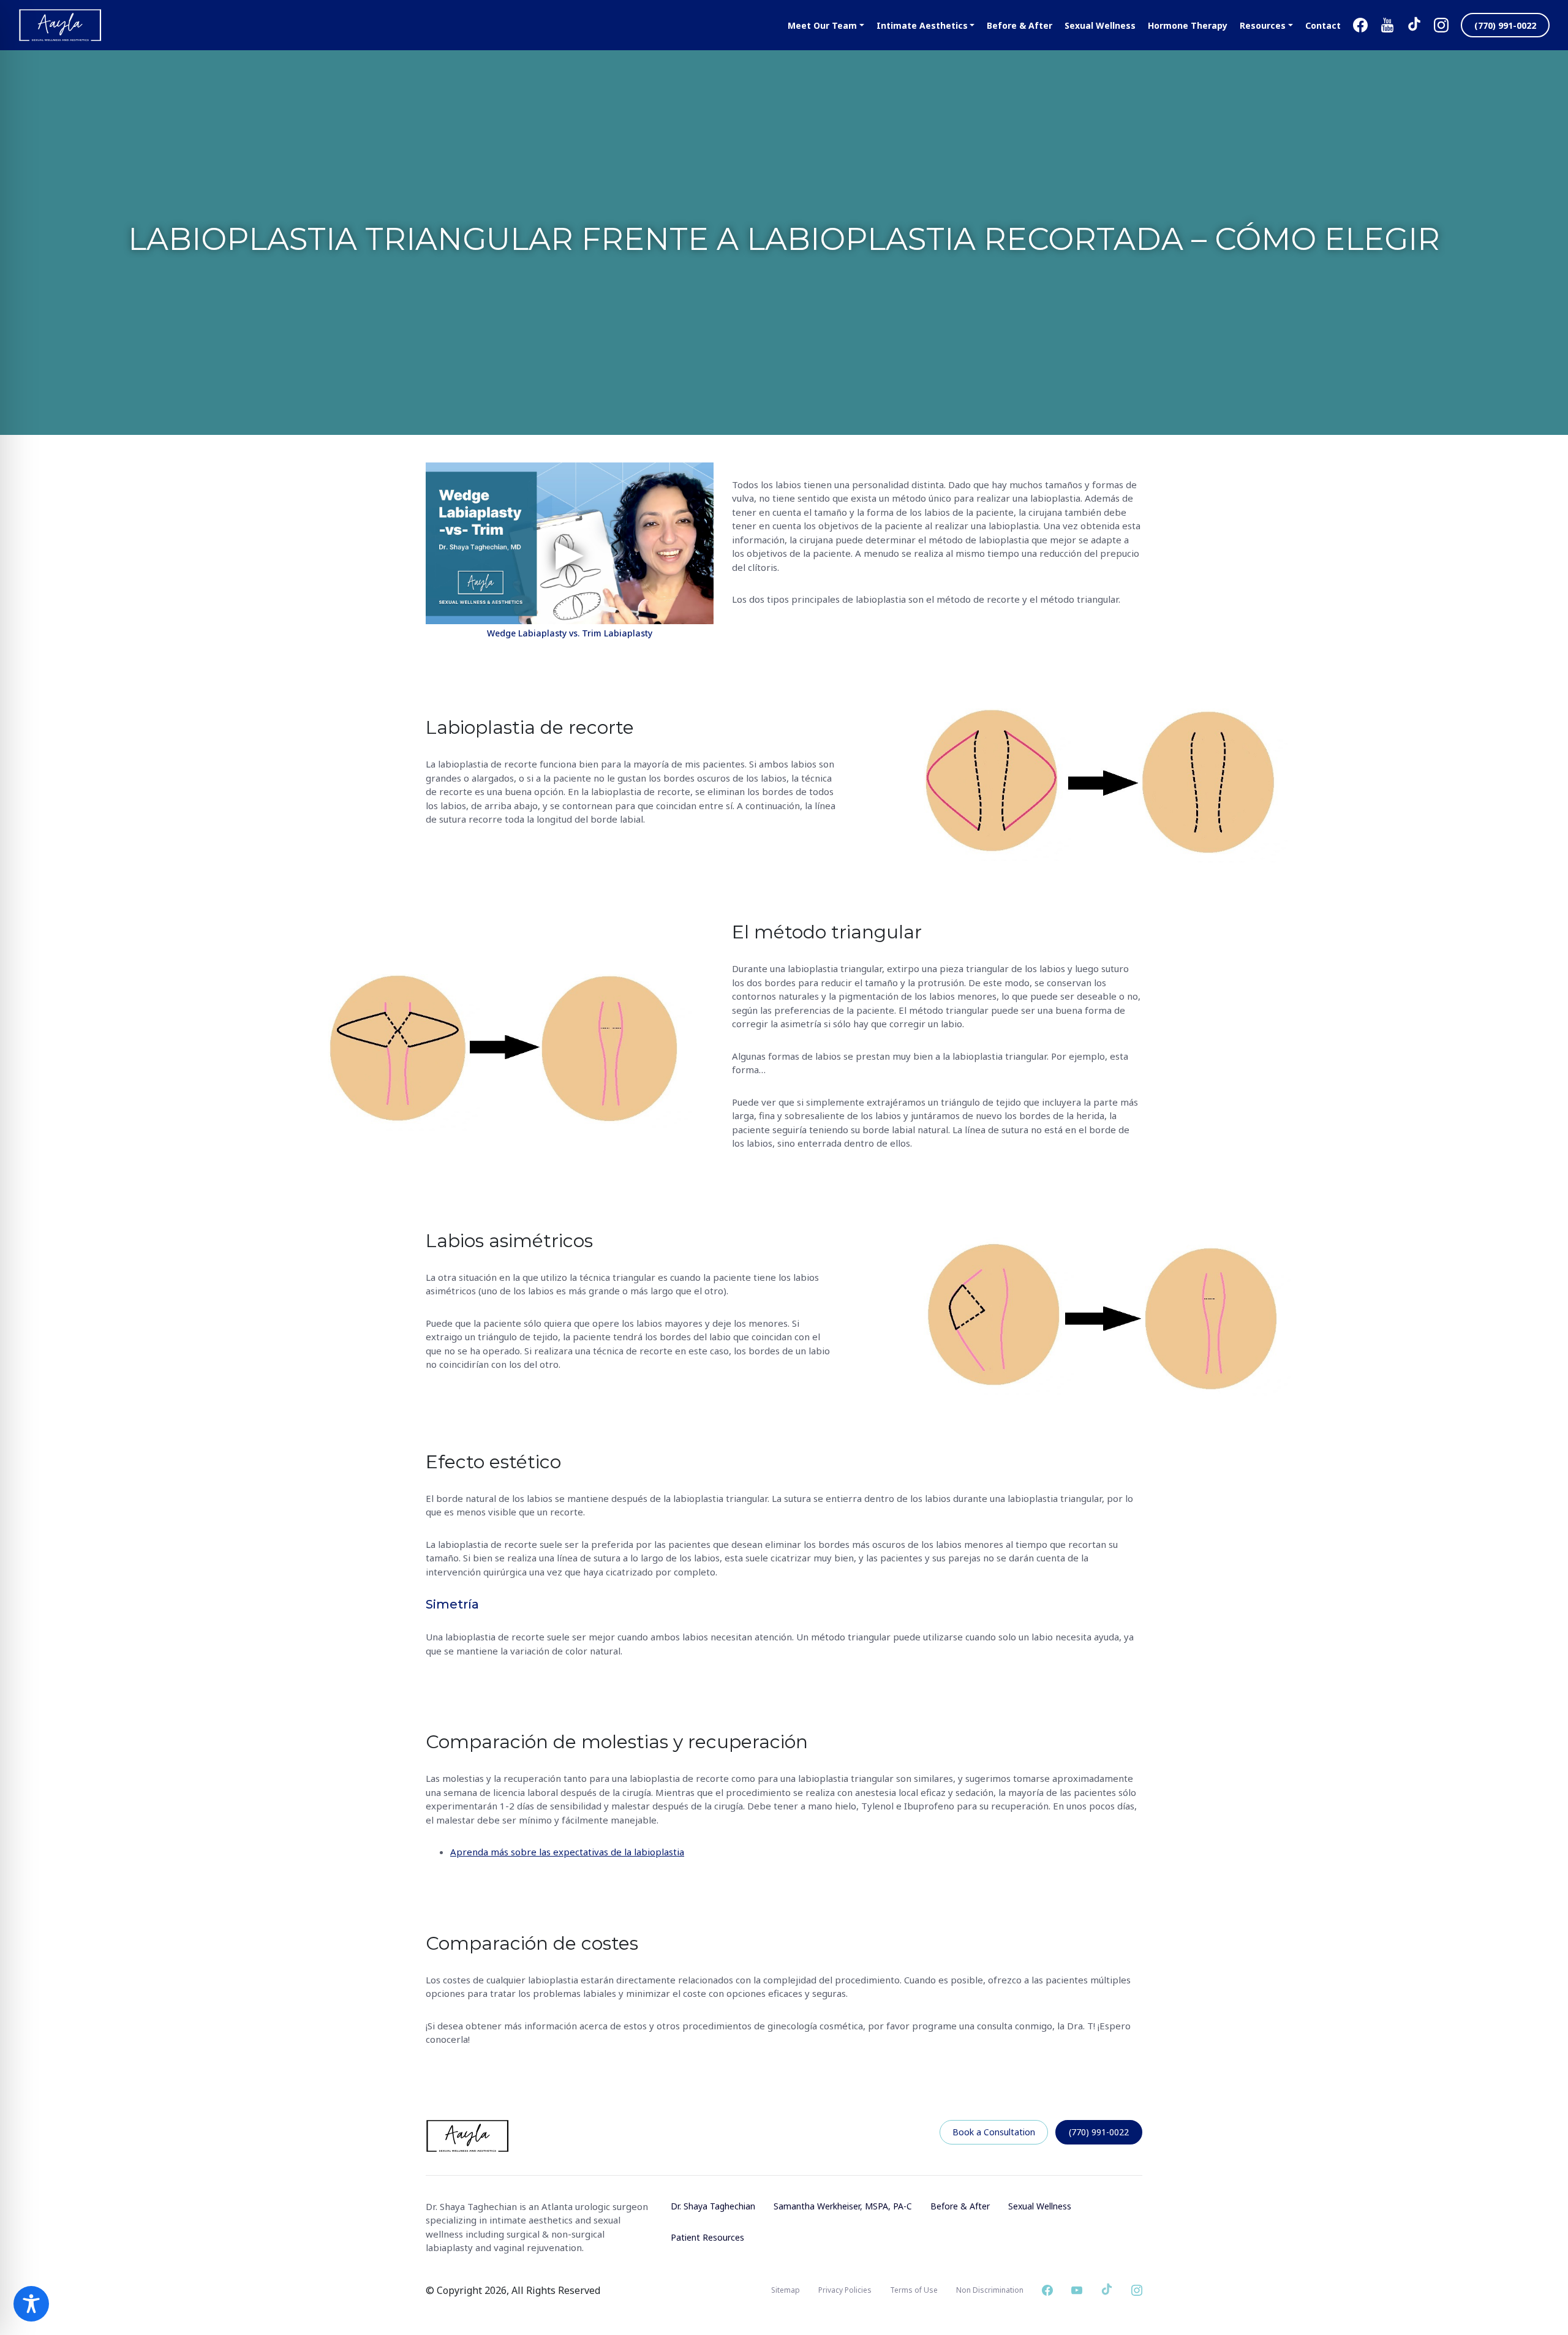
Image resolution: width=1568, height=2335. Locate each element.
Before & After (960, 2206)
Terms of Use (914, 2290)
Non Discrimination (990, 2290)
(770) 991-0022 (1099, 2132)
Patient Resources (707, 2237)
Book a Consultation (994, 2132)
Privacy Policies (845, 2290)
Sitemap (786, 2290)
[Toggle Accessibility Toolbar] (31, 2304)
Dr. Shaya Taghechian (713, 2206)
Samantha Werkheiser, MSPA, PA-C (843, 2206)
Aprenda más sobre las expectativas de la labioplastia (567, 1852)
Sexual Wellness (1040, 2206)
